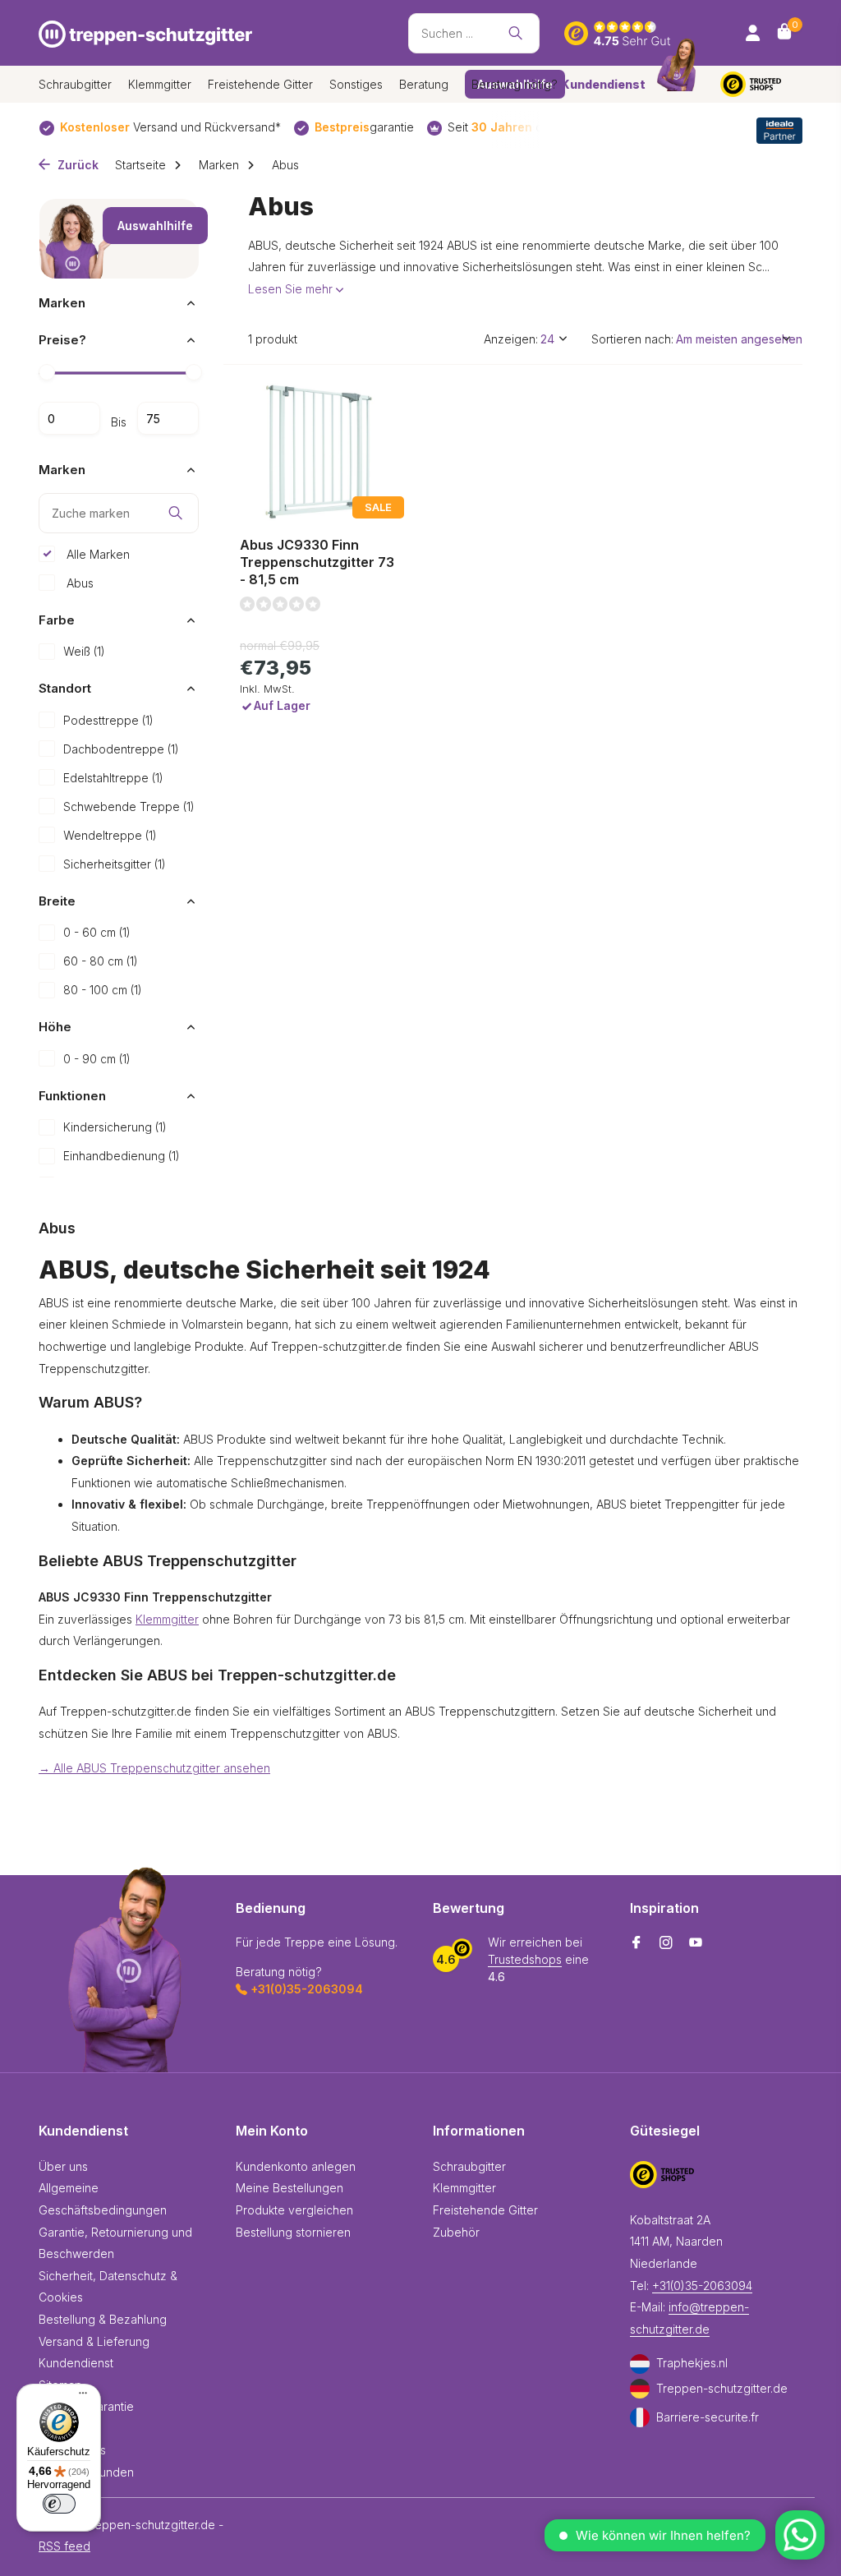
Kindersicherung (115, 1127)
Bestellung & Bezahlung (103, 2319)
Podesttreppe (108, 720)
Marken (219, 165)
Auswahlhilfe (155, 226)
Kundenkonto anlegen (296, 2166)
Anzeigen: (511, 339)
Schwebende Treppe (129, 806)
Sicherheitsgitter (115, 864)
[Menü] (79, 2395)
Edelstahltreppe (113, 778)
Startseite (140, 165)
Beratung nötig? (558, 84)
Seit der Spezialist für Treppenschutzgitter (382, 127)
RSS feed (64, 2546)
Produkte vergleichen (294, 2210)
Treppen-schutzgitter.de (722, 2388)
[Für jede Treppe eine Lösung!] (145, 33)
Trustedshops (525, 1959)
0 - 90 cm (97, 1059)
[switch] (59, 2504)
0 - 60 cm (97, 932)
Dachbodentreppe (121, 749)
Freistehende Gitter (260, 84)
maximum (168, 418)
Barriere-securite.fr (708, 2417)
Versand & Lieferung (94, 2341)
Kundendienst (76, 2363)
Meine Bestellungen (290, 2188)
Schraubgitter (75, 84)
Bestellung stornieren (293, 2232)
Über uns (63, 2166)
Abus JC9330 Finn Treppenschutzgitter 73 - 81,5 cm (317, 562)
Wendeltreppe (110, 835)
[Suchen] (515, 33)
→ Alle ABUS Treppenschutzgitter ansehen (154, 1768)
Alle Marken (97, 554)
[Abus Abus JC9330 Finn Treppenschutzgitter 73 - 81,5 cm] (320, 453)
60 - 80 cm (101, 961)
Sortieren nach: (632, 339)
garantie (152, 127)
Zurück (76, 165)
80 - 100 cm (103, 990)
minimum (69, 418)
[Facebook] (636, 1943)
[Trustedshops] (761, 84)
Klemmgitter (160, 84)
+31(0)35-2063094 (702, 2286)
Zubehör (456, 2232)
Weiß (84, 651)
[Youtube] (696, 1943)
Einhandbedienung (122, 1156)
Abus (78, 583)
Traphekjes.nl (692, 2363)
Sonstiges (356, 84)
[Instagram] (666, 1943)
